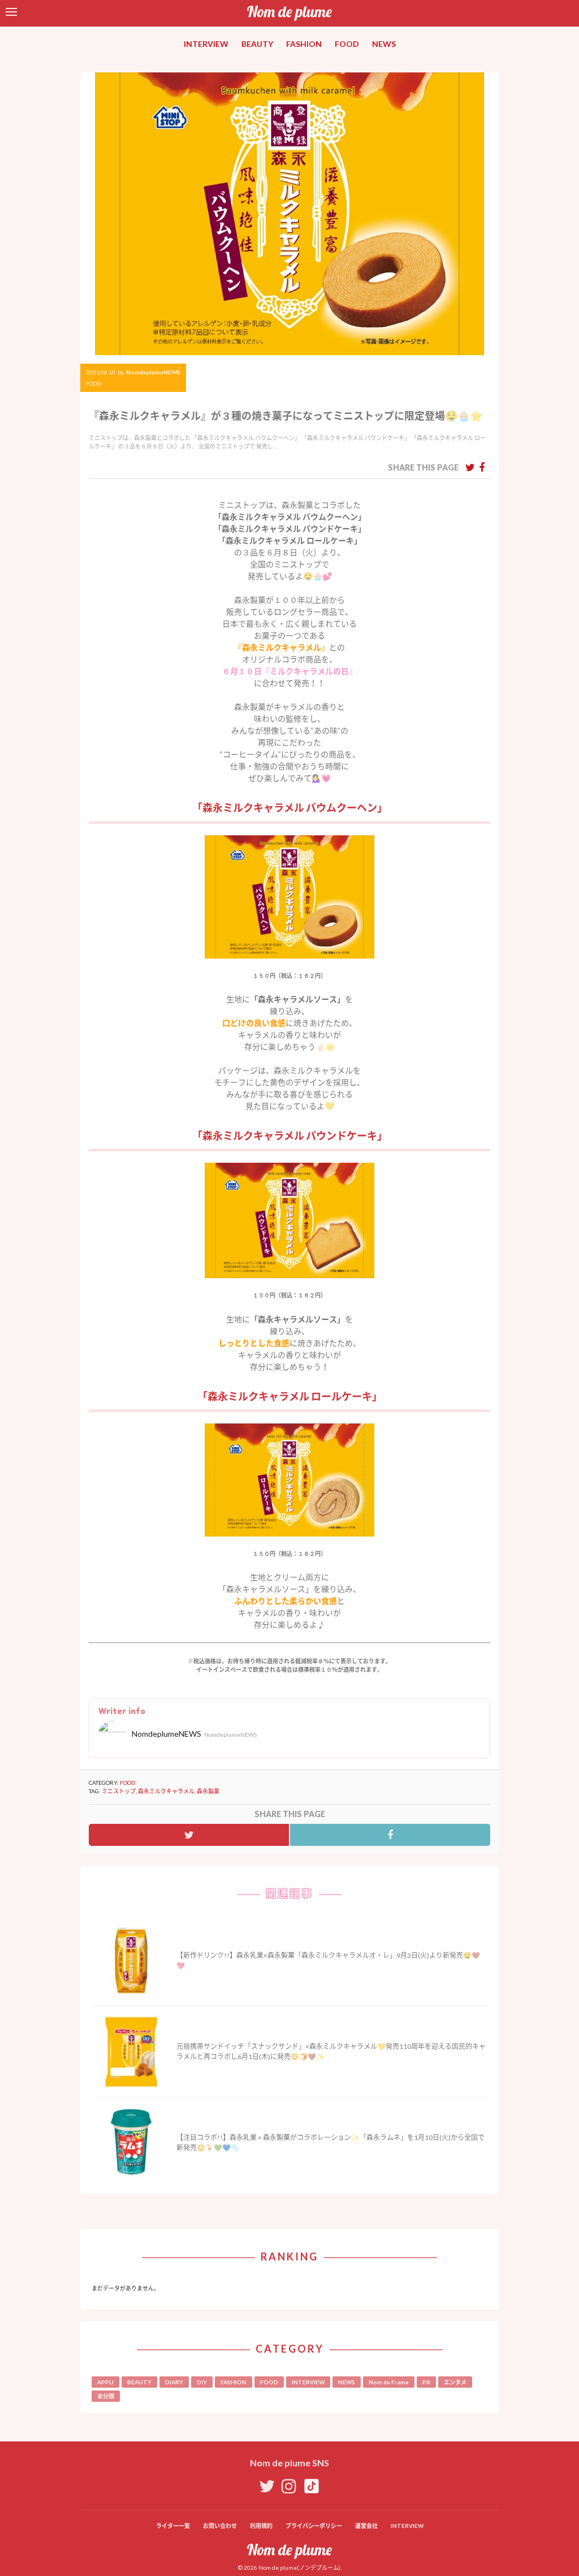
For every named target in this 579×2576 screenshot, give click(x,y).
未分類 (106, 2396)
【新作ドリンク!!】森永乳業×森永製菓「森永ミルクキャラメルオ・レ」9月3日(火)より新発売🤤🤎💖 (328, 1960)
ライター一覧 (173, 2526)
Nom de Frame (389, 2382)
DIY (202, 2382)
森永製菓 (208, 1791)
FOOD (347, 44)
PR (426, 2382)
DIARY (174, 2382)
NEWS (384, 44)
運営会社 (366, 2526)
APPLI (105, 2382)
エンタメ (455, 2382)
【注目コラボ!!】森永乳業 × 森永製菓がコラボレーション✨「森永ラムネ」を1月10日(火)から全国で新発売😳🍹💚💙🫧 (330, 2143)
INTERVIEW (206, 44)
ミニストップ (119, 1791)
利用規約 (261, 2526)
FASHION (304, 44)
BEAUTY (257, 44)
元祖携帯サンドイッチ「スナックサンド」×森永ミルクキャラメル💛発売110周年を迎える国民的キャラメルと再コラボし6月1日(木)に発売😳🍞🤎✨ (331, 2051)
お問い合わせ (220, 2526)
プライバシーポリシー (314, 2526)
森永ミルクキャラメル (166, 1791)
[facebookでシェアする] (482, 467)
